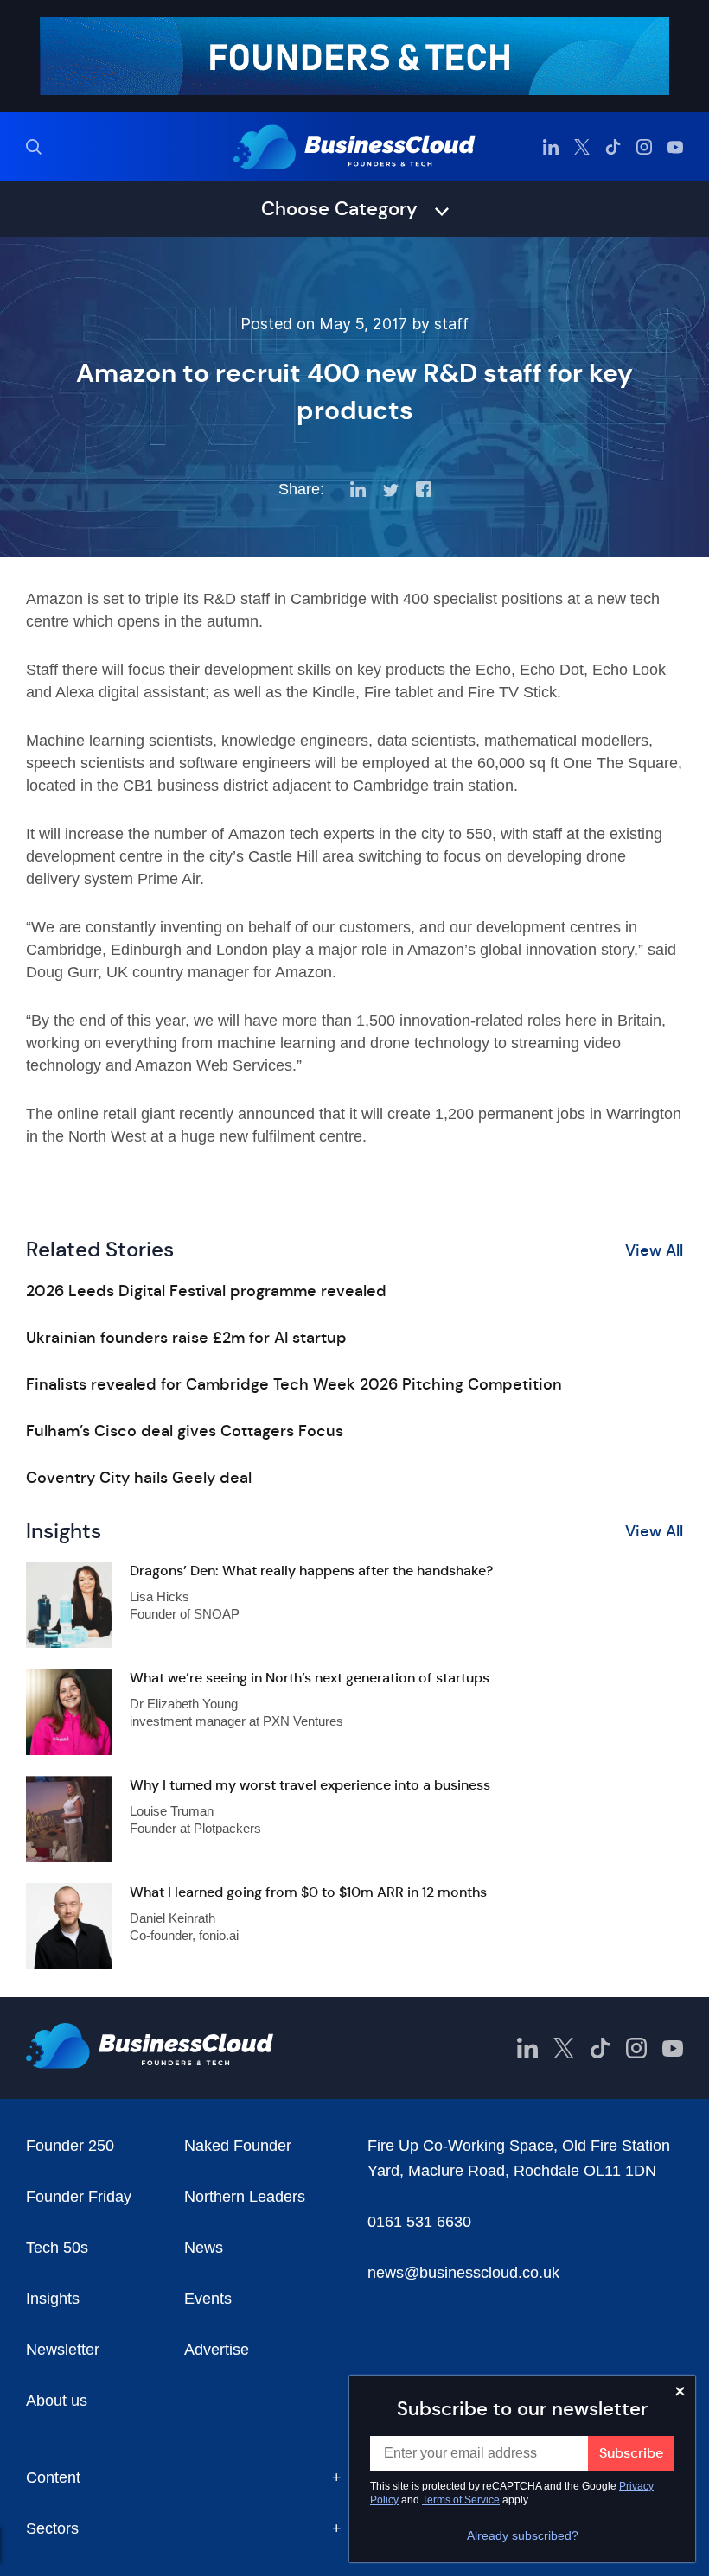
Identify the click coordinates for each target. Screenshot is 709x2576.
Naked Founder (238, 2146)
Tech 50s (57, 2248)
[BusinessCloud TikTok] (613, 147)
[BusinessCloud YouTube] (675, 147)
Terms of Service (461, 2500)
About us (57, 2401)
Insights (53, 2299)
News (204, 2248)
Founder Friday (79, 2197)
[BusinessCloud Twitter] (582, 147)
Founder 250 (70, 2146)
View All (654, 1250)
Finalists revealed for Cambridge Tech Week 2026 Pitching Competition (294, 1384)
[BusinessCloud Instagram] (644, 147)
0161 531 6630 (419, 2222)
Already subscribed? (523, 2535)
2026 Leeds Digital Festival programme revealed (206, 1291)
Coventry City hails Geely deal (139, 1478)
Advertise (217, 2350)
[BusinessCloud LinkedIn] (551, 147)
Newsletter (63, 2350)
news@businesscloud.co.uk (463, 2273)
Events (208, 2299)
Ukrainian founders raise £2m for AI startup (186, 1338)
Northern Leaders (245, 2197)
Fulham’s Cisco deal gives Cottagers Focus (185, 1431)
